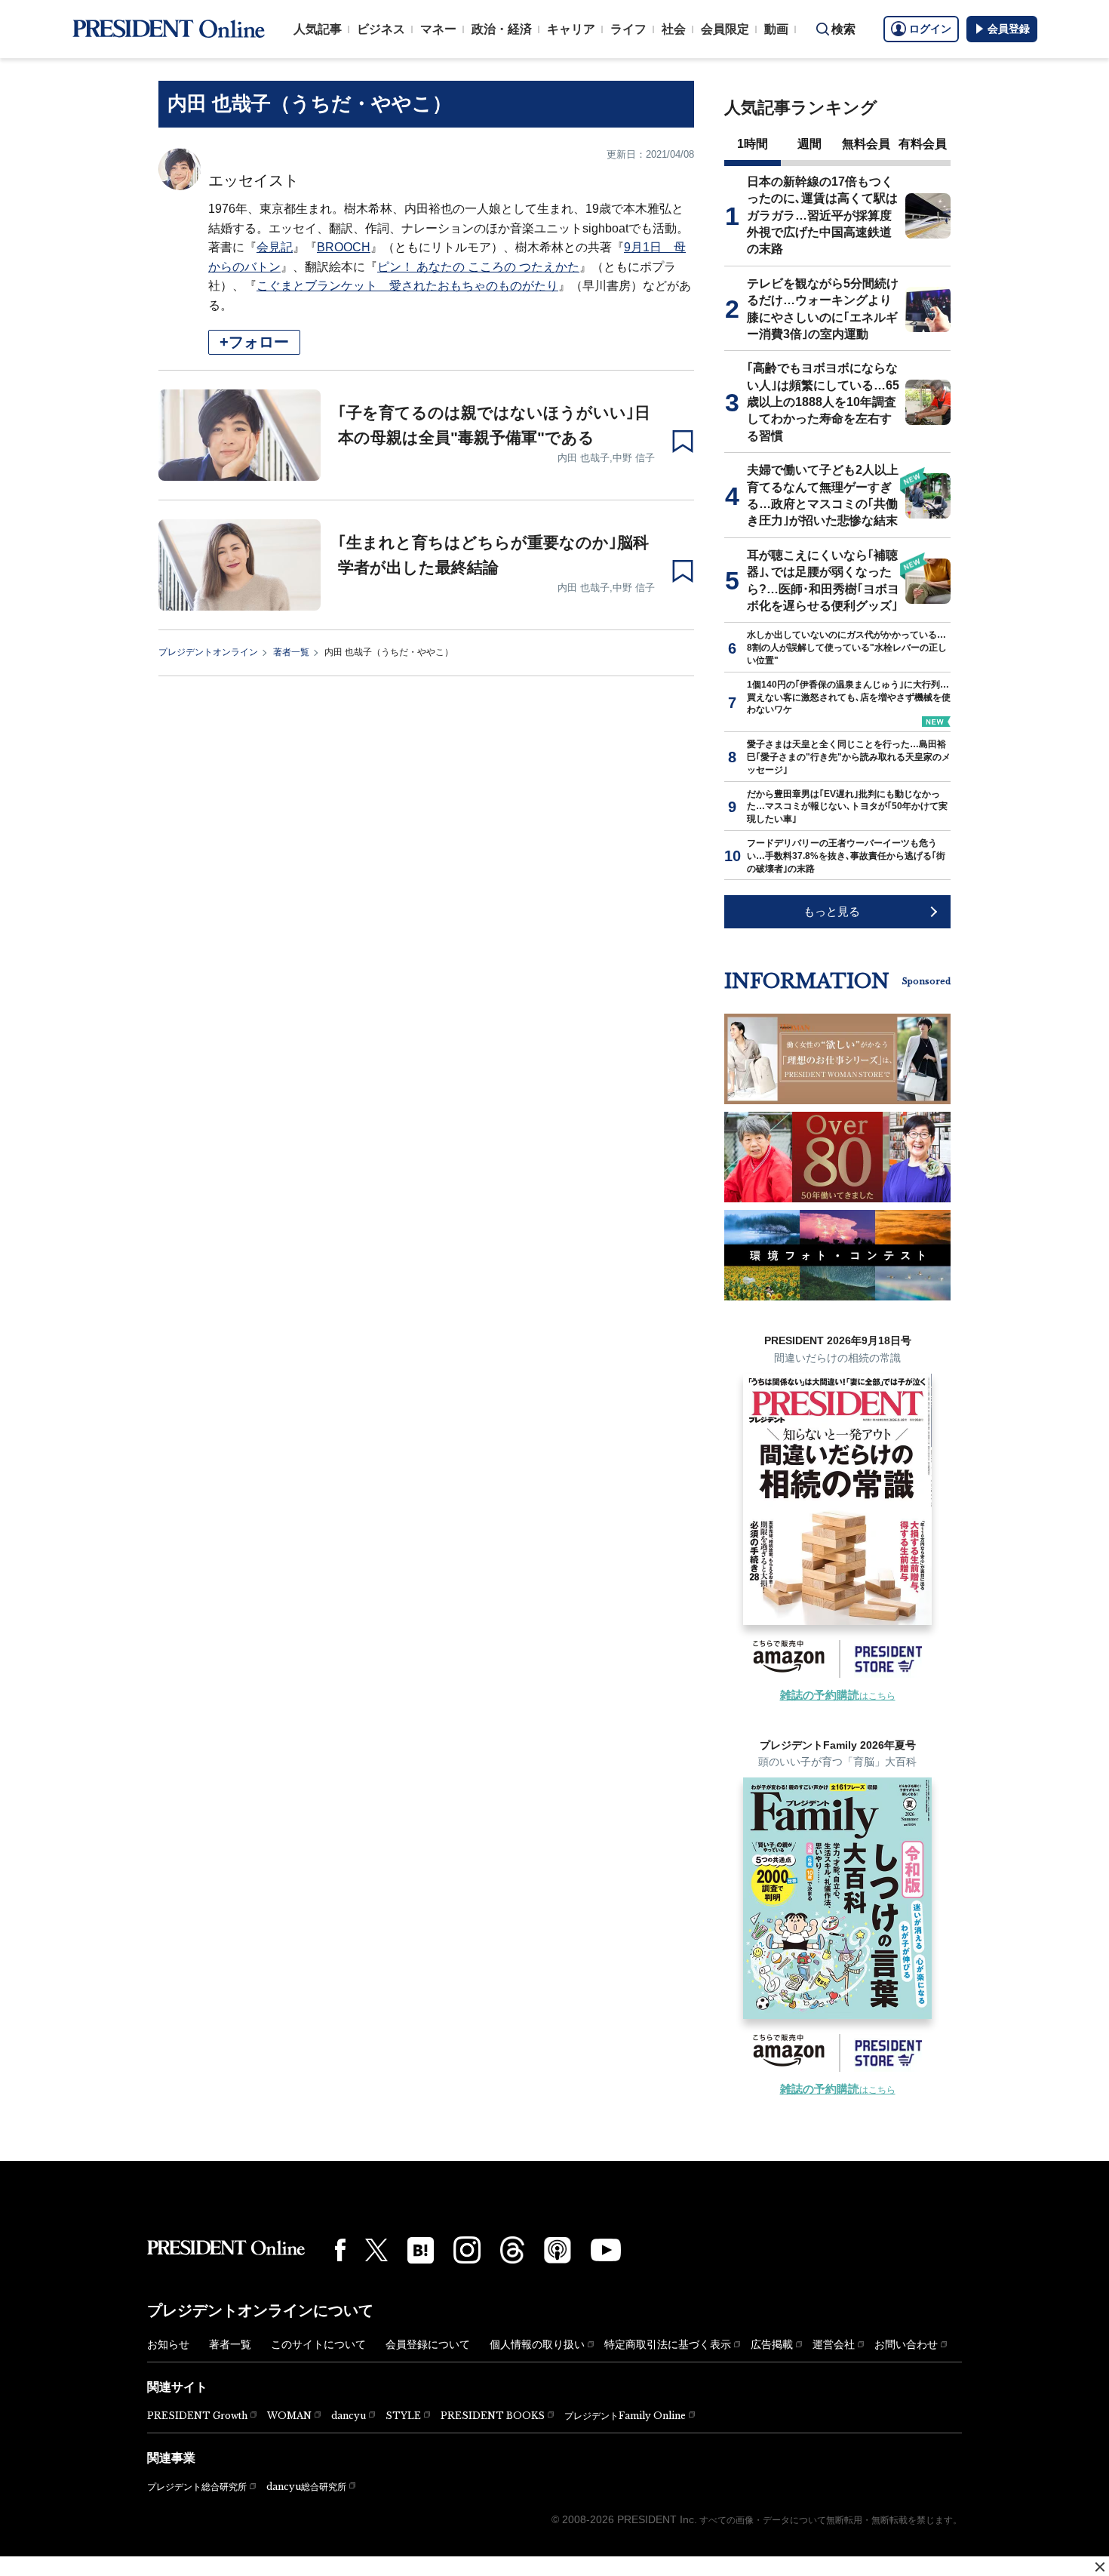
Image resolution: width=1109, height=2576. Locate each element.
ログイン (930, 29)
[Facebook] (340, 2250)
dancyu (349, 2416)
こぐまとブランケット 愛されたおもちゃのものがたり (407, 286)
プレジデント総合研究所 (197, 2487)
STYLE (403, 2416)
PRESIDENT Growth (197, 2416)
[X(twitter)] (376, 2250)
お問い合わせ (906, 2344)
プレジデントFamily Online (625, 2416)
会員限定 (725, 29)
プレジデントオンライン (208, 652)
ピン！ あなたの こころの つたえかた (478, 267)
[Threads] (512, 2250)
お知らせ (168, 2344)
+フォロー (254, 342)
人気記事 (318, 29)
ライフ (628, 29)
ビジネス (381, 29)
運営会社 (834, 2344)
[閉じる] (1100, 2567)
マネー (438, 29)
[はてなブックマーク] (421, 2250)
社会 (674, 29)
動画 (776, 29)
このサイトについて (318, 2344)
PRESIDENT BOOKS (493, 2416)
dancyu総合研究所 (306, 2487)
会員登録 (1009, 29)
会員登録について (428, 2344)
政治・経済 (502, 29)
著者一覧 (291, 652)
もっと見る (832, 911)
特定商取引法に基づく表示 (668, 2344)
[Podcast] (558, 2250)
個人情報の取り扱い (537, 2344)
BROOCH (344, 247)
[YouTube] (606, 2250)
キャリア (571, 29)
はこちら (838, 1696)
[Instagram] (467, 2250)
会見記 (275, 247)
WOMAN (289, 2416)
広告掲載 (772, 2344)
